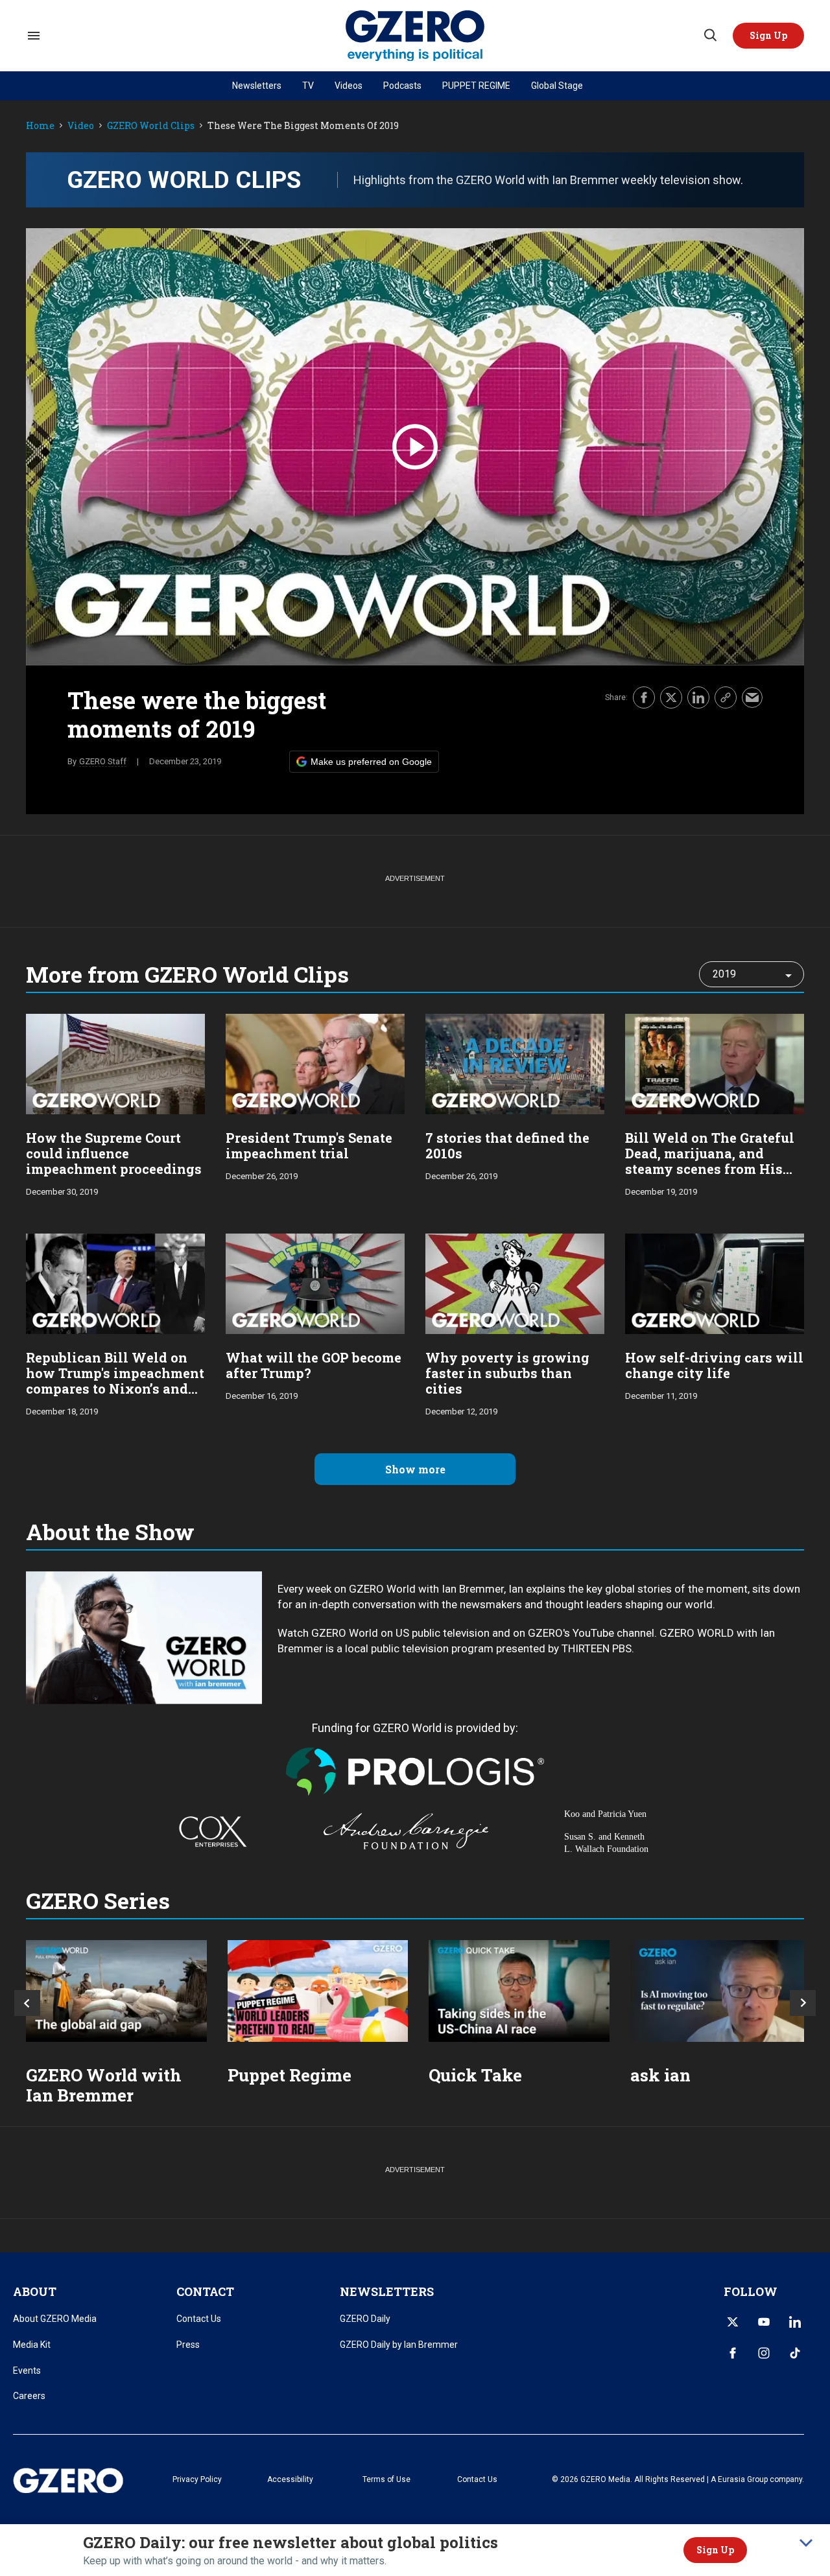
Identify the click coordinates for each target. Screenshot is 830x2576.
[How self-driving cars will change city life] (715, 1282)
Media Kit (32, 2345)
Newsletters (257, 86)
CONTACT (205, 2291)
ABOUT (35, 2291)
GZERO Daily (365, 2319)
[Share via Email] (752, 697)
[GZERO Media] (415, 36)
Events (27, 2371)
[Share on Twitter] (671, 697)
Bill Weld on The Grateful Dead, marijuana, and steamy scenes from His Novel (710, 1161)
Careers (29, 2396)
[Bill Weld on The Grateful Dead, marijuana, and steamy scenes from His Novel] (715, 1063)
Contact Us (199, 2319)
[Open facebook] (733, 2353)
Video (81, 126)
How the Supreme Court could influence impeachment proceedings (114, 1153)
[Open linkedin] (795, 2322)
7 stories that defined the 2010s (507, 1145)
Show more (415, 1469)
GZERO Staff (103, 761)
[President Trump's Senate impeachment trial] (315, 1063)
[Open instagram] (764, 2353)
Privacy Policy (197, 2479)
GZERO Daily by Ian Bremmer (399, 2345)
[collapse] (806, 2543)
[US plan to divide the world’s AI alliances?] (519, 1991)
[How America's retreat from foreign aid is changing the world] (116, 1991)
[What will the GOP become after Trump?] (315, 1282)
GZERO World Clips (151, 126)
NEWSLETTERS (387, 2291)
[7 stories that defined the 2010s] (515, 1063)
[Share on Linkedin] (698, 697)
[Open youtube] (764, 2322)
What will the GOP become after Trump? (314, 1365)
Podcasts (402, 86)
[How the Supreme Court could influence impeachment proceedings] (115, 1063)
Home (40, 126)
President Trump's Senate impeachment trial (309, 1145)
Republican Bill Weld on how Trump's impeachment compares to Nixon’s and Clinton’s (115, 1381)
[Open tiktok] (795, 2353)
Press (188, 2345)
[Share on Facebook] (644, 697)
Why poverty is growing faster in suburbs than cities (507, 1373)
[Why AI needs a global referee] (721, 1991)
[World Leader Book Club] (318, 1991)
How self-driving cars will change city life (714, 1365)
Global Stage (557, 86)
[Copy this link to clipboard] (726, 697)
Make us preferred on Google (371, 762)
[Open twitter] (733, 2322)
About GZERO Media (55, 2319)
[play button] (415, 447)
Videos (349, 86)
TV (308, 86)
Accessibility (290, 2479)
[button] (768, 36)
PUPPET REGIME (476, 86)
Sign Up (715, 2550)
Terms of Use (386, 2479)
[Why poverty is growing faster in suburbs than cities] (515, 1282)
